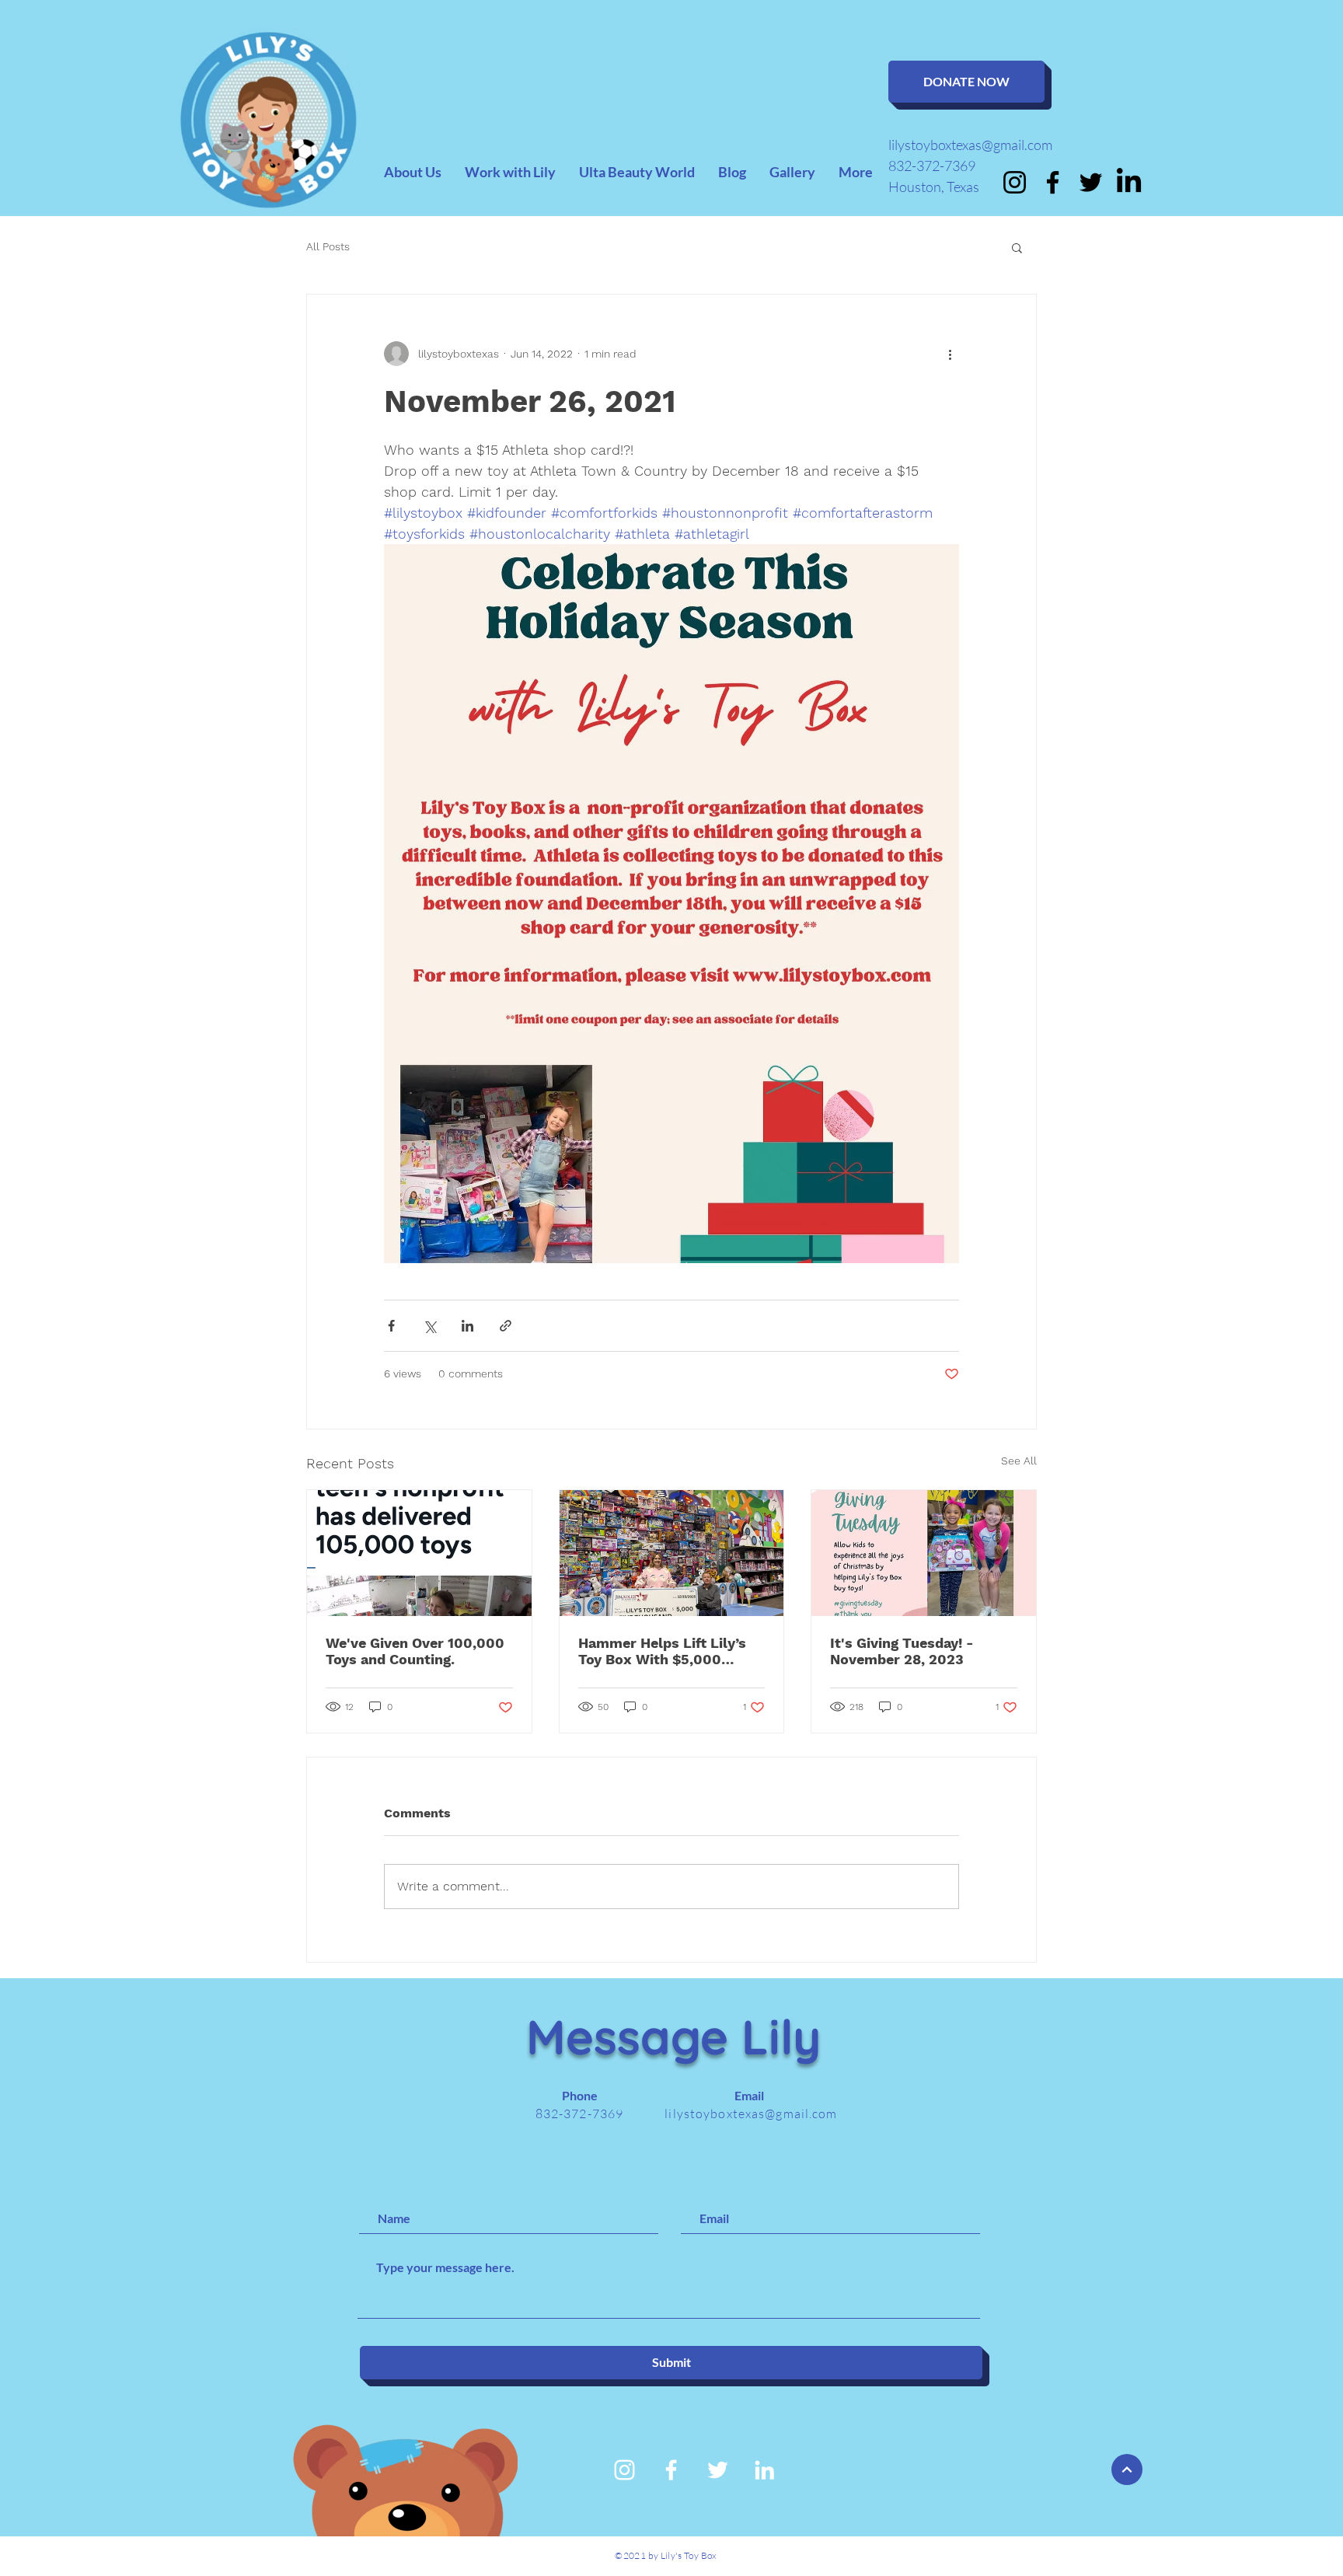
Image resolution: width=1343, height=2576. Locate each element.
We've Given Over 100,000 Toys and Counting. (415, 1651)
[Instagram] (1015, 182)
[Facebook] (1053, 182)
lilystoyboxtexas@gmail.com (970, 145)
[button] (1017, 247)
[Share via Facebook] (391, 1326)
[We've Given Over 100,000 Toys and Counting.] (419, 1553)
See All (1019, 1461)
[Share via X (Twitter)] (429, 1326)
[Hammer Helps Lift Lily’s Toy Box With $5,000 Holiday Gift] (672, 1553)
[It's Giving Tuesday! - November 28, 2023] (924, 1553)
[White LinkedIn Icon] (764, 2470)
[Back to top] (1127, 2470)
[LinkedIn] (1129, 182)
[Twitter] (1091, 182)
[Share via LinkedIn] (467, 1326)
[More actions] (950, 354)
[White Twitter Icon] (718, 2470)
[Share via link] (506, 1326)
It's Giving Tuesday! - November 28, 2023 (902, 1651)
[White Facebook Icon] (671, 2470)
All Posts (328, 246)
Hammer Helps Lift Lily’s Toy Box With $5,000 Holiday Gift (662, 1651)
